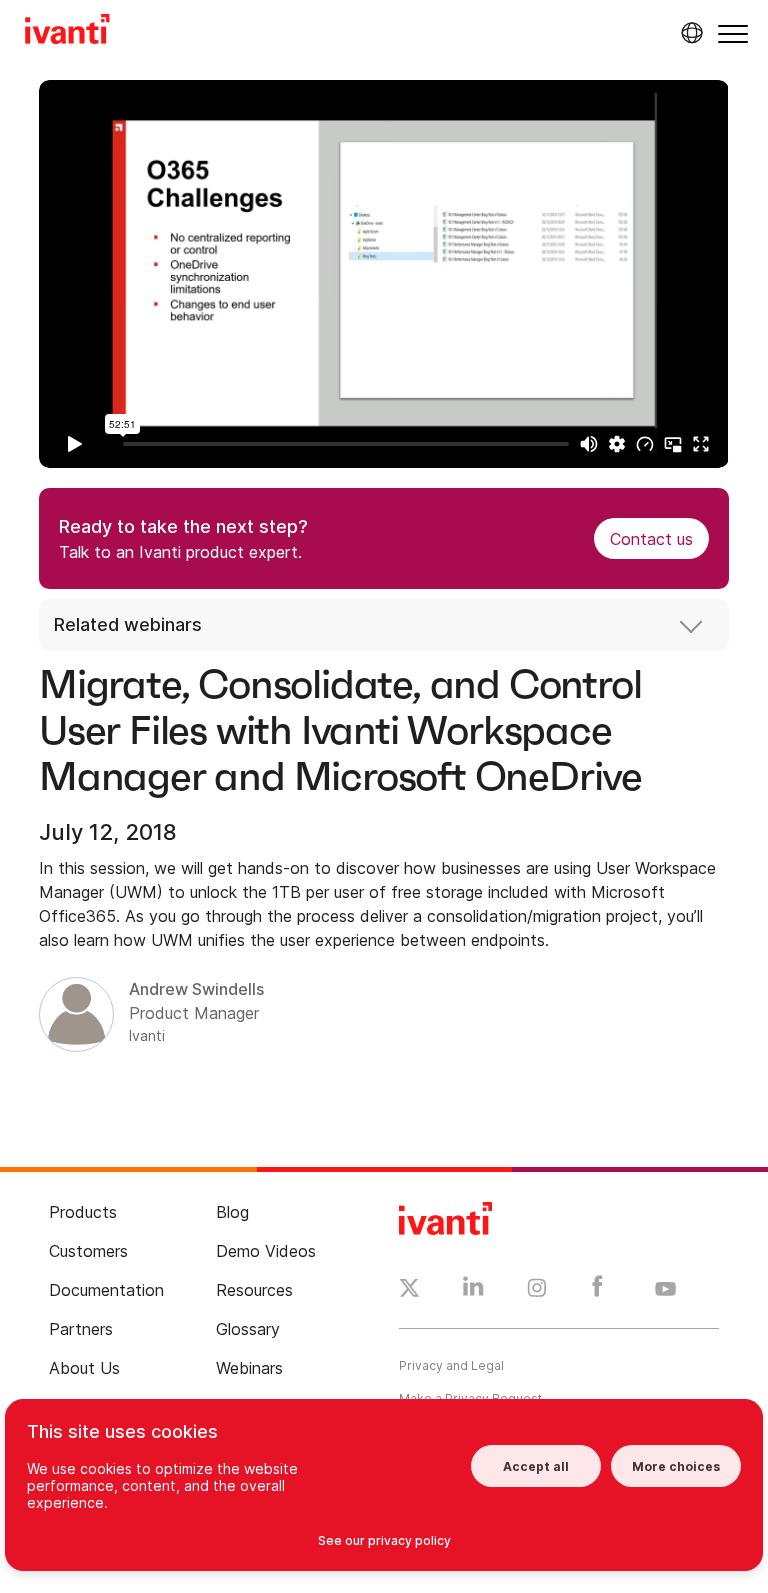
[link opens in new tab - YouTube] (665, 1290)
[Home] (67, 32)
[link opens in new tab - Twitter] (409, 1291)
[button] (733, 33)
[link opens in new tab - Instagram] (537, 1291)
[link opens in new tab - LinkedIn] (473, 1291)
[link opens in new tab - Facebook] (597, 1291)
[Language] (689, 33)
